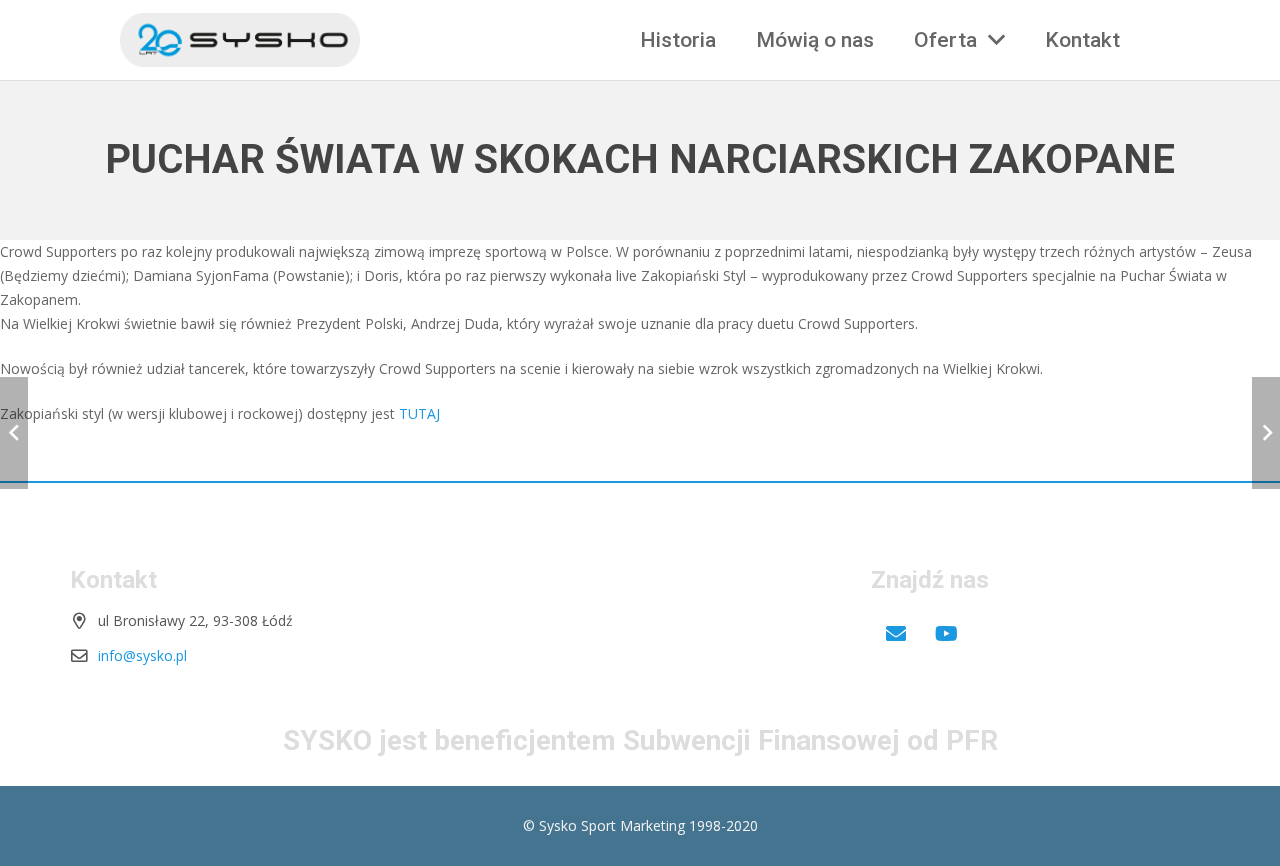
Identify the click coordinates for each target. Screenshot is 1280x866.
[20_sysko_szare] (240, 40)
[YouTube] (946, 634)
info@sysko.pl (142, 655)
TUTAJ (419, 413)
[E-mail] (896, 634)
